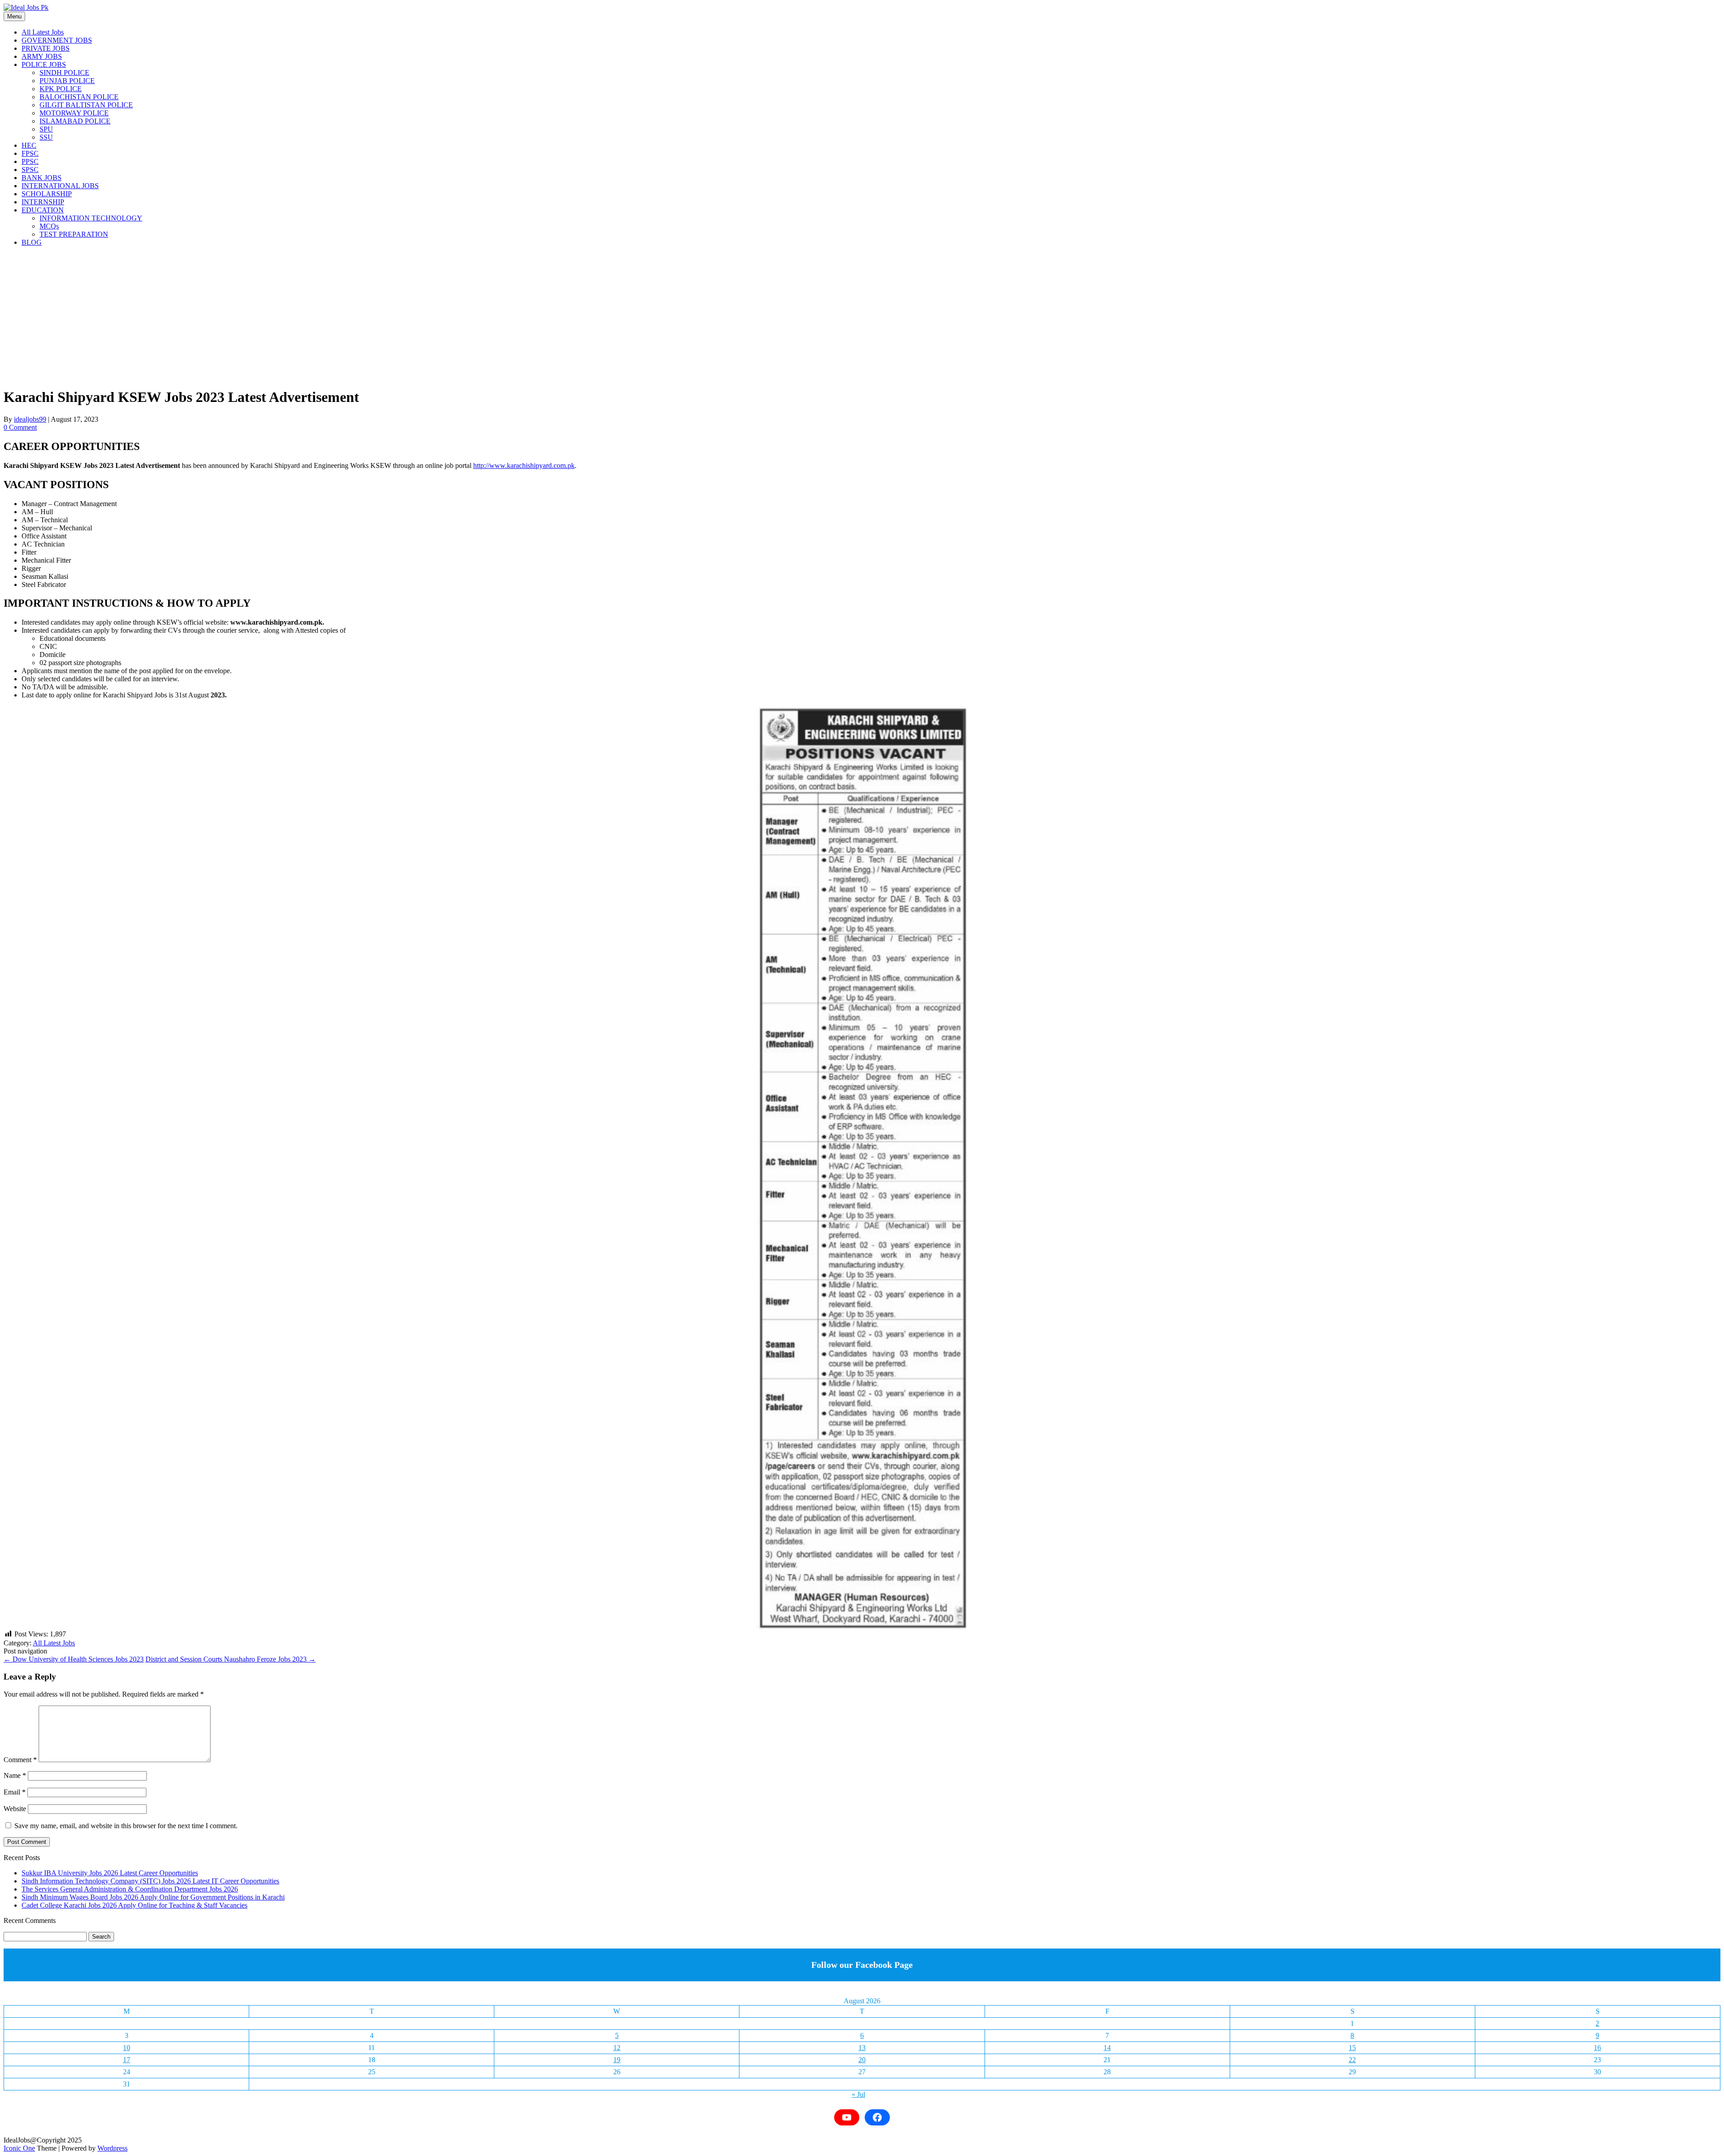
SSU (46, 137)
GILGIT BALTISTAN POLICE (86, 105)
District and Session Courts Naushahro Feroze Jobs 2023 (231, 1659)
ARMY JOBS (42, 56)
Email (15, 1792)
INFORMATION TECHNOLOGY (91, 218)
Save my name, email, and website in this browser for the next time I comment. (126, 1826)
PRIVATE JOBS (46, 48)
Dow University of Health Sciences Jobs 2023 (74, 1659)
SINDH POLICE (64, 73)
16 (1597, 2048)
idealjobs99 (30, 419)
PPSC (30, 161)
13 (862, 2048)
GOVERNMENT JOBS (57, 40)
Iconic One (19, 2148)
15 (1352, 2048)
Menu (14, 16)
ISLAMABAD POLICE (75, 121)
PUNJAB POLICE (67, 81)
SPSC (30, 170)
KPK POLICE (61, 89)
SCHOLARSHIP (47, 194)
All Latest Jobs (43, 32)
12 (617, 2048)
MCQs (49, 226)
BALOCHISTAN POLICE (79, 97)
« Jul (858, 2094)
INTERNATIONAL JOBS (60, 186)
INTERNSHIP (43, 202)
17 (127, 2060)
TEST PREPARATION (74, 234)
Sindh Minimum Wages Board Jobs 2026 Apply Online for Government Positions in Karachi (153, 1897)
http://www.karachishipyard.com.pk (524, 465)
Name (15, 1775)
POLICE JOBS (44, 64)
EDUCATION (43, 210)
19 (617, 2060)
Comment (20, 1760)
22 (1352, 2060)
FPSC (30, 153)
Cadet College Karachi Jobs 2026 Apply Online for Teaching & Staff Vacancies (134, 1905)
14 (1107, 2048)
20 (862, 2060)
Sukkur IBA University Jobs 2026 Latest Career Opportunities (110, 1873)
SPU (46, 129)
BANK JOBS (42, 178)
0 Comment (20, 427)
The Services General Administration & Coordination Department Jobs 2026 (130, 1889)
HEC (29, 145)
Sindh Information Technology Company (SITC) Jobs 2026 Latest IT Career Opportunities (150, 1881)
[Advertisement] (273, 317)
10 (127, 2048)
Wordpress (112, 2148)
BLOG (32, 242)
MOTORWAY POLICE (74, 113)
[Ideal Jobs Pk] (26, 7)
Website (15, 1809)
